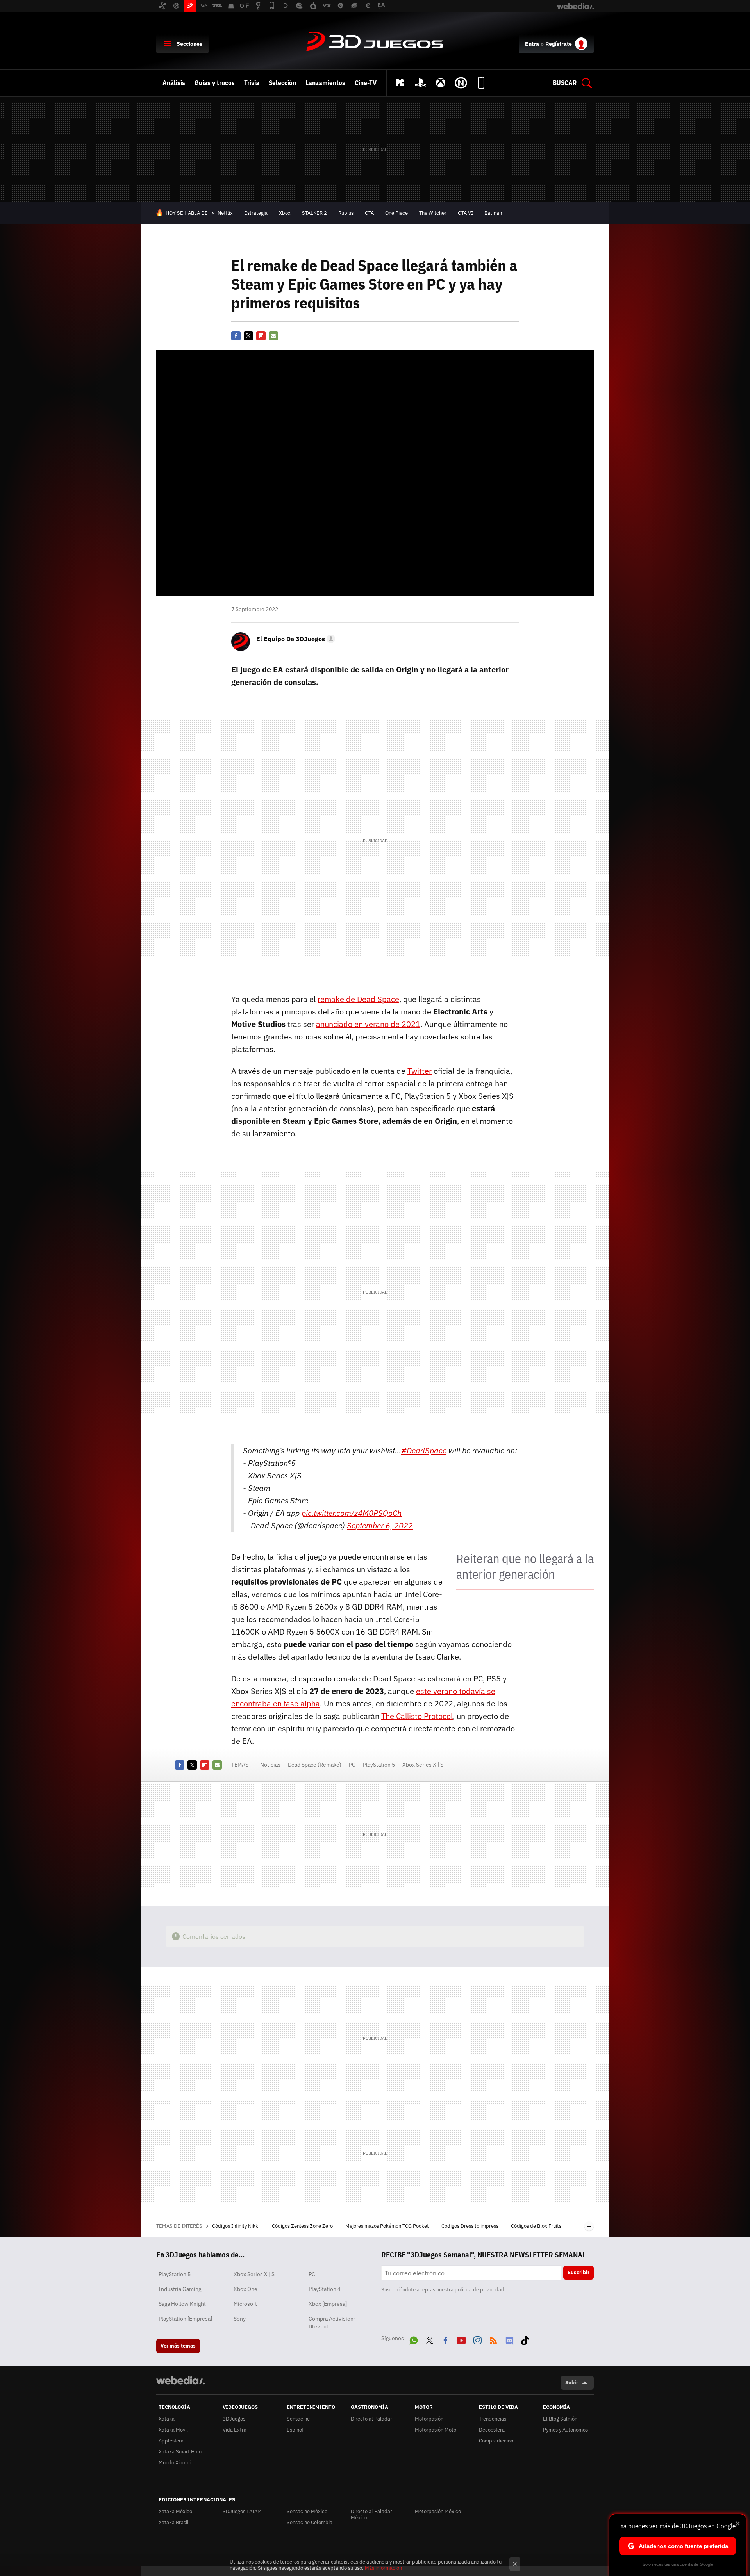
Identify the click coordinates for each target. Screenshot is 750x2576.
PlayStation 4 (325, 2289)
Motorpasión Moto (436, 2430)
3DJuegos (375, 42)
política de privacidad (479, 2290)
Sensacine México (307, 2511)
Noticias (270, 1765)
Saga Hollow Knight (182, 2304)
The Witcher (433, 213)
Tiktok (525, 2339)
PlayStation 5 (379, 1765)
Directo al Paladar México (371, 2514)
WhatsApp (414, 2339)
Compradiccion (496, 2441)
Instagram (477, 2339)
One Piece (396, 213)
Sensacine (298, 2419)
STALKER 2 (314, 213)
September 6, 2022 (380, 1525)
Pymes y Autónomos (565, 2430)
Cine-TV (366, 83)
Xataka (167, 2419)
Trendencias (493, 2419)
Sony (240, 2319)
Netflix (225, 213)
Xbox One (246, 2289)
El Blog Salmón (560, 2419)
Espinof (295, 2430)
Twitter (248, 336)
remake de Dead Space (358, 999)
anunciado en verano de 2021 (368, 1024)
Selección (282, 83)
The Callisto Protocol (417, 1716)
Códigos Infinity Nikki (236, 2226)
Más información (383, 2568)
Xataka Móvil (173, 2430)
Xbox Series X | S (423, 1765)
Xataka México (175, 2511)
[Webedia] (180, 2380)
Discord (509, 2339)
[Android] (481, 83)
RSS (493, 2339)
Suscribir (579, 2272)
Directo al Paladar (371, 2419)
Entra (532, 44)
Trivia (252, 83)
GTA (369, 213)
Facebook (236, 336)
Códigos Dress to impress (471, 2226)
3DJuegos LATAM (242, 2511)
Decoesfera (492, 2430)
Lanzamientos (325, 83)
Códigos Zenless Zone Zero (303, 2226)
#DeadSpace (424, 1450)
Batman (493, 213)
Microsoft (245, 2304)
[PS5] (420, 83)
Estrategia (256, 213)
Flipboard (261, 336)
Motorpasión (429, 2419)
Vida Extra (235, 2430)
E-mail (273, 336)
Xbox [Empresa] (328, 2304)
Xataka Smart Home (181, 2452)
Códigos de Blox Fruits (537, 2226)
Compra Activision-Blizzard (332, 2323)
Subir (572, 2383)
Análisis (174, 83)
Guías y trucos (215, 83)
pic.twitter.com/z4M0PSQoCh (352, 1513)
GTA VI (465, 213)
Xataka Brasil (174, 2522)
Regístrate (559, 44)
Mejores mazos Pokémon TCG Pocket (388, 2226)
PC (352, 1765)
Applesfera (171, 2441)
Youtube (461, 2339)
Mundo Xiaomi (175, 2463)
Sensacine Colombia (310, 2522)
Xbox (285, 213)
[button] (295, 639)
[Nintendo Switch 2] (461, 83)
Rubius (346, 213)
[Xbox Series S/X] (441, 83)
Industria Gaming (180, 2289)
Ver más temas (178, 2346)
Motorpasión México (438, 2511)
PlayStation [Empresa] (185, 2319)
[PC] (400, 83)
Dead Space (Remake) (315, 1765)
